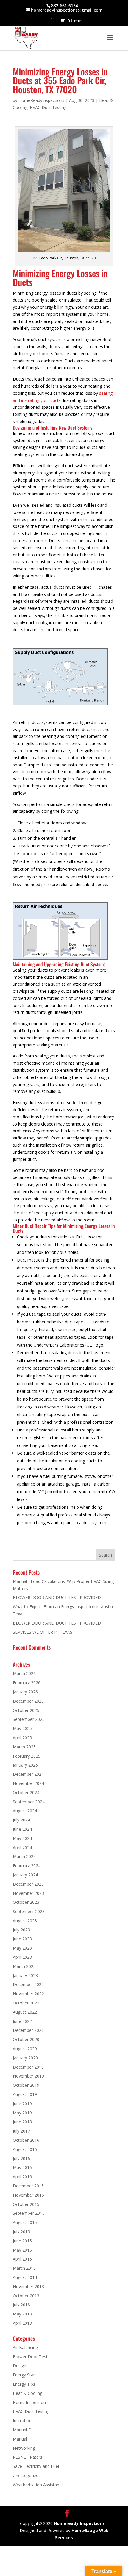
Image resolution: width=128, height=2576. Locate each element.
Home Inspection (29, 2402)
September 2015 (29, 2213)
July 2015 (21, 2232)
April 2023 (22, 1957)
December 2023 (28, 1884)
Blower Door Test (30, 2357)
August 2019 (25, 2094)
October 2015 (26, 2204)
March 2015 (24, 2268)
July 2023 (21, 1930)
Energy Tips (24, 2384)
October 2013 (26, 2296)
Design (19, 2366)
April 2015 (22, 2259)
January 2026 (25, 1692)
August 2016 (25, 2149)
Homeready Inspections (79, 2523)
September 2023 (29, 1911)
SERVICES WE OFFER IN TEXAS (43, 1632)
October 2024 (26, 1793)
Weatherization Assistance (38, 2485)
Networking (24, 2448)
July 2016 (21, 2158)
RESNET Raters (28, 2457)
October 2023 (26, 1902)
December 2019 (28, 2067)
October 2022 (26, 2003)
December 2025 (28, 1701)
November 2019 (28, 2076)
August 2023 (25, 1921)
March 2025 (24, 1747)
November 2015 (28, 2195)
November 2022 (28, 1994)
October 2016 (26, 2140)
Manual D (22, 2430)
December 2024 (28, 1774)
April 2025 (22, 1738)
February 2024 (27, 1866)
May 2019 (22, 2113)
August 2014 (25, 2277)
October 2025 (26, 1710)
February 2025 (27, 1756)
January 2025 (25, 1765)
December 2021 (28, 2030)
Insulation (22, 2420)
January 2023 (25, 1976)
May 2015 (22, 2250)
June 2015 (22, 2241)
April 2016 (22, 2177)
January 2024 (25, 1875)
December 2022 (28, 1984)
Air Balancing (25, 2347)
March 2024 (24, 1856)
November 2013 (28, 2287)
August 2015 (25, 2222)
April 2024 (22, 1847)
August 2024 (25, 1811)
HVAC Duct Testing (48, 107)
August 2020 (25, 2049)
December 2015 (28, 2186)
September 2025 (29, 1719)
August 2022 (25, 2012)
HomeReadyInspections (41, 100)
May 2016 (22, 2167)
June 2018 (22, 2122)
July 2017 (21, 2131)
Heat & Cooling (28, 2393)
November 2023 (28, 1893)
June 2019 (22, 2104)
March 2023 (24, 1966)
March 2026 (24, 1673)
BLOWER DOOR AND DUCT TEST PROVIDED (57, 1597)
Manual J (21, 2439)
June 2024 (22, 1829)
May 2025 (22, 1728)
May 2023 (22, 1948)
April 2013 (22, 2323)
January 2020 (25, 2058)
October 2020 (26, 2039)
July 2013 (21, 2305)
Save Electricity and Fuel (36, 2466)
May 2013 (22, 2314)
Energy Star (24, 2375)
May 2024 (22, 1838)
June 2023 (22, 1939)
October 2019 (26, 2085)
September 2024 (29, 1802)
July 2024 (21, 1820)
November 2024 (28, 1783)
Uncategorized (27, 2475)
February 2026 (27, 1683)
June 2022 (22, 2021)
